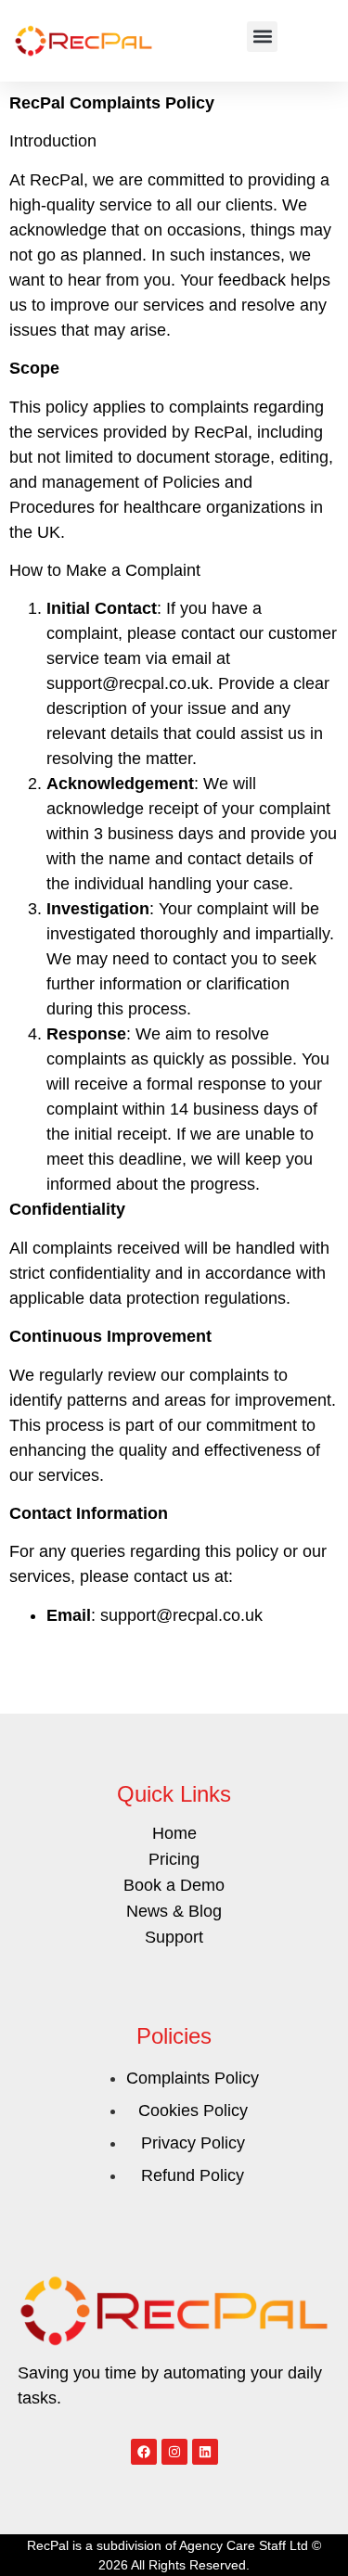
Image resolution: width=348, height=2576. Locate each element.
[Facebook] (144, 2452)
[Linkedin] (205, 2452)
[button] (262, 37)
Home (174, 1833)
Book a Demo (174, 1885)
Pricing (174, 1859)
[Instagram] (174, 2452)
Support (174, 1937)
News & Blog (174, 1911)
